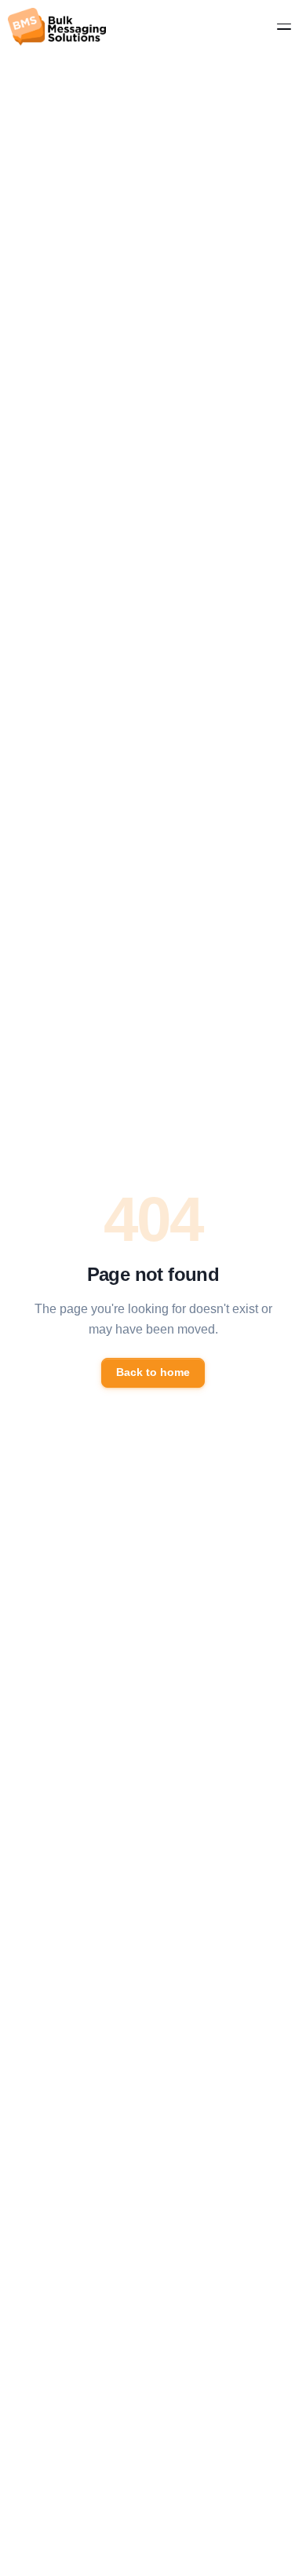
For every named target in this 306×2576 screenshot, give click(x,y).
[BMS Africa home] (57, 27)
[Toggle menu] (284, 27)
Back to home (153, 1372)
